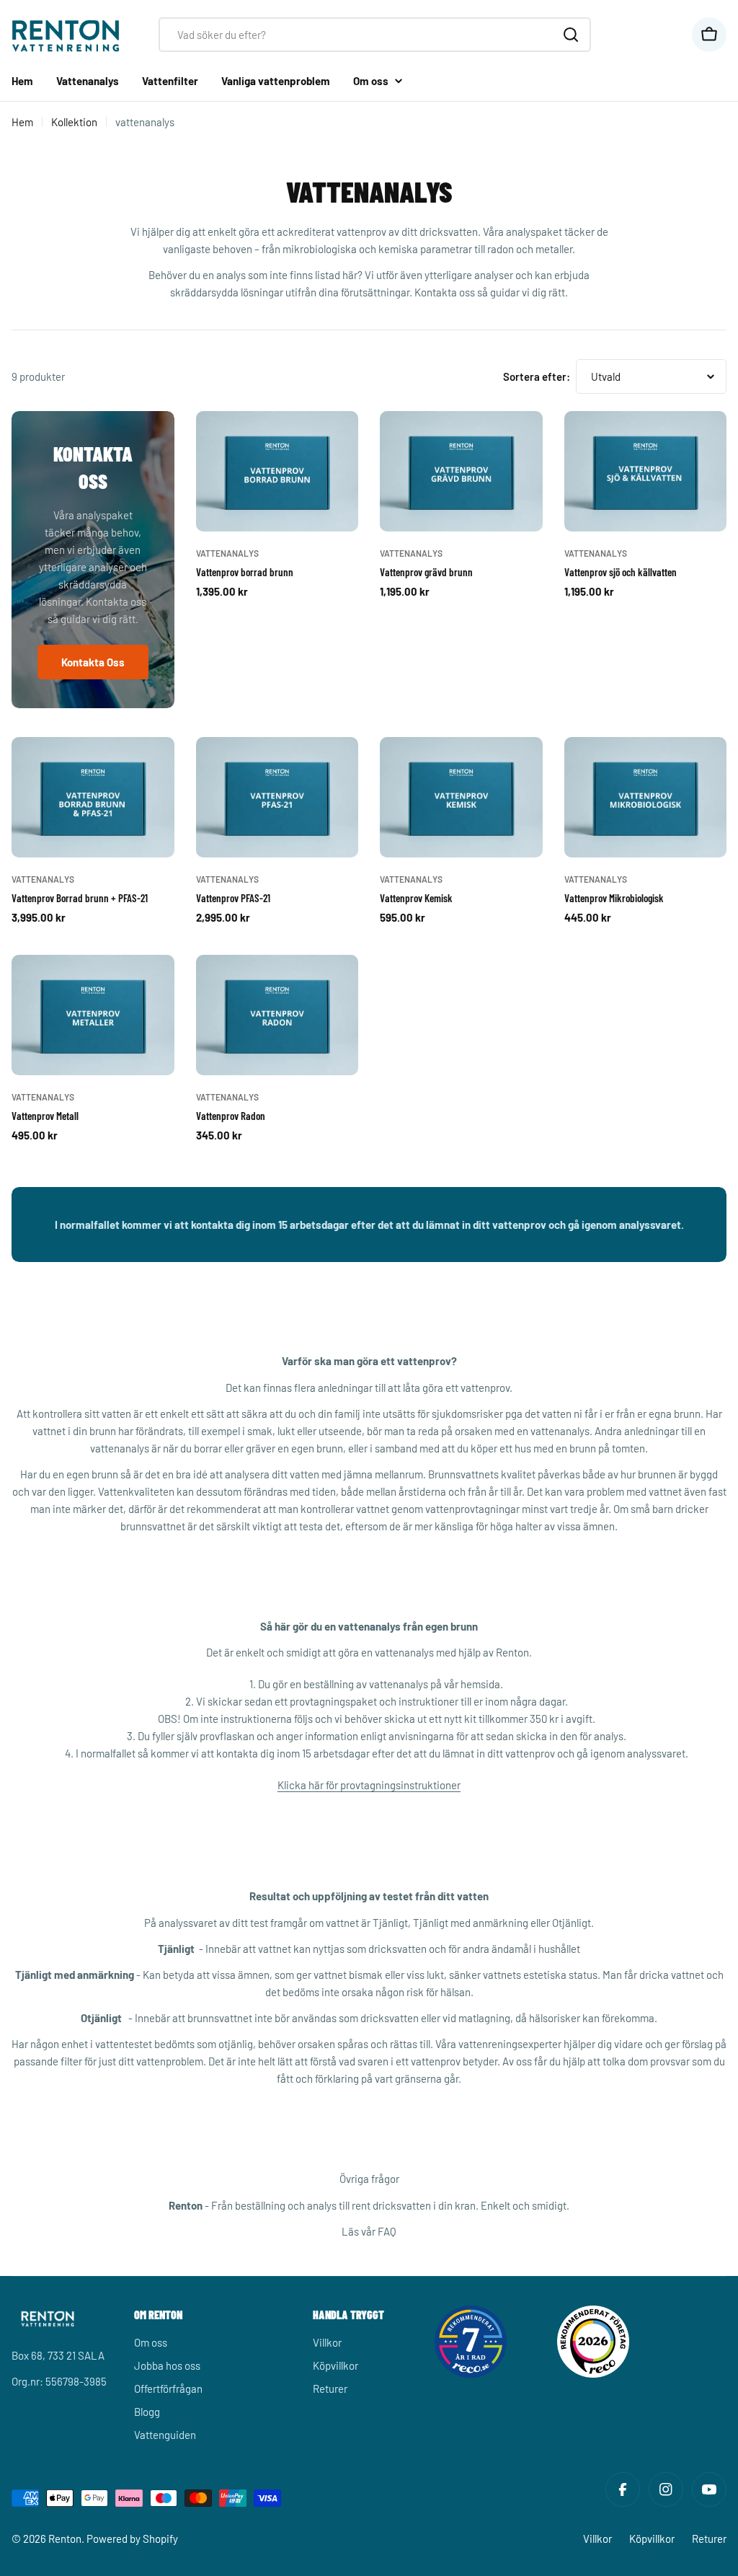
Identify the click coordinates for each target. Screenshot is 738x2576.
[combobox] (375, 35)
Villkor (597, 2538)
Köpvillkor (652, 2538)
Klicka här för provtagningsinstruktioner (369, 1785)
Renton (65, 2538)
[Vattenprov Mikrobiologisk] (646, 798)
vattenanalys (227, 553)
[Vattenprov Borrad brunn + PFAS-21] (93, 798)
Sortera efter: (537, 376)
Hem (22, 122)
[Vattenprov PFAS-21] (277, 798)
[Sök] (571, 35)
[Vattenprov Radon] (277, 1015)
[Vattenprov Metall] (93, 1015)
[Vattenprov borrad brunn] (277, 472)
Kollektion (74, 122)
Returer (709, 2538)
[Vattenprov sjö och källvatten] (646, 472)
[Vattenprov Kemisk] (461, 798)
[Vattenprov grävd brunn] (461, 472)
